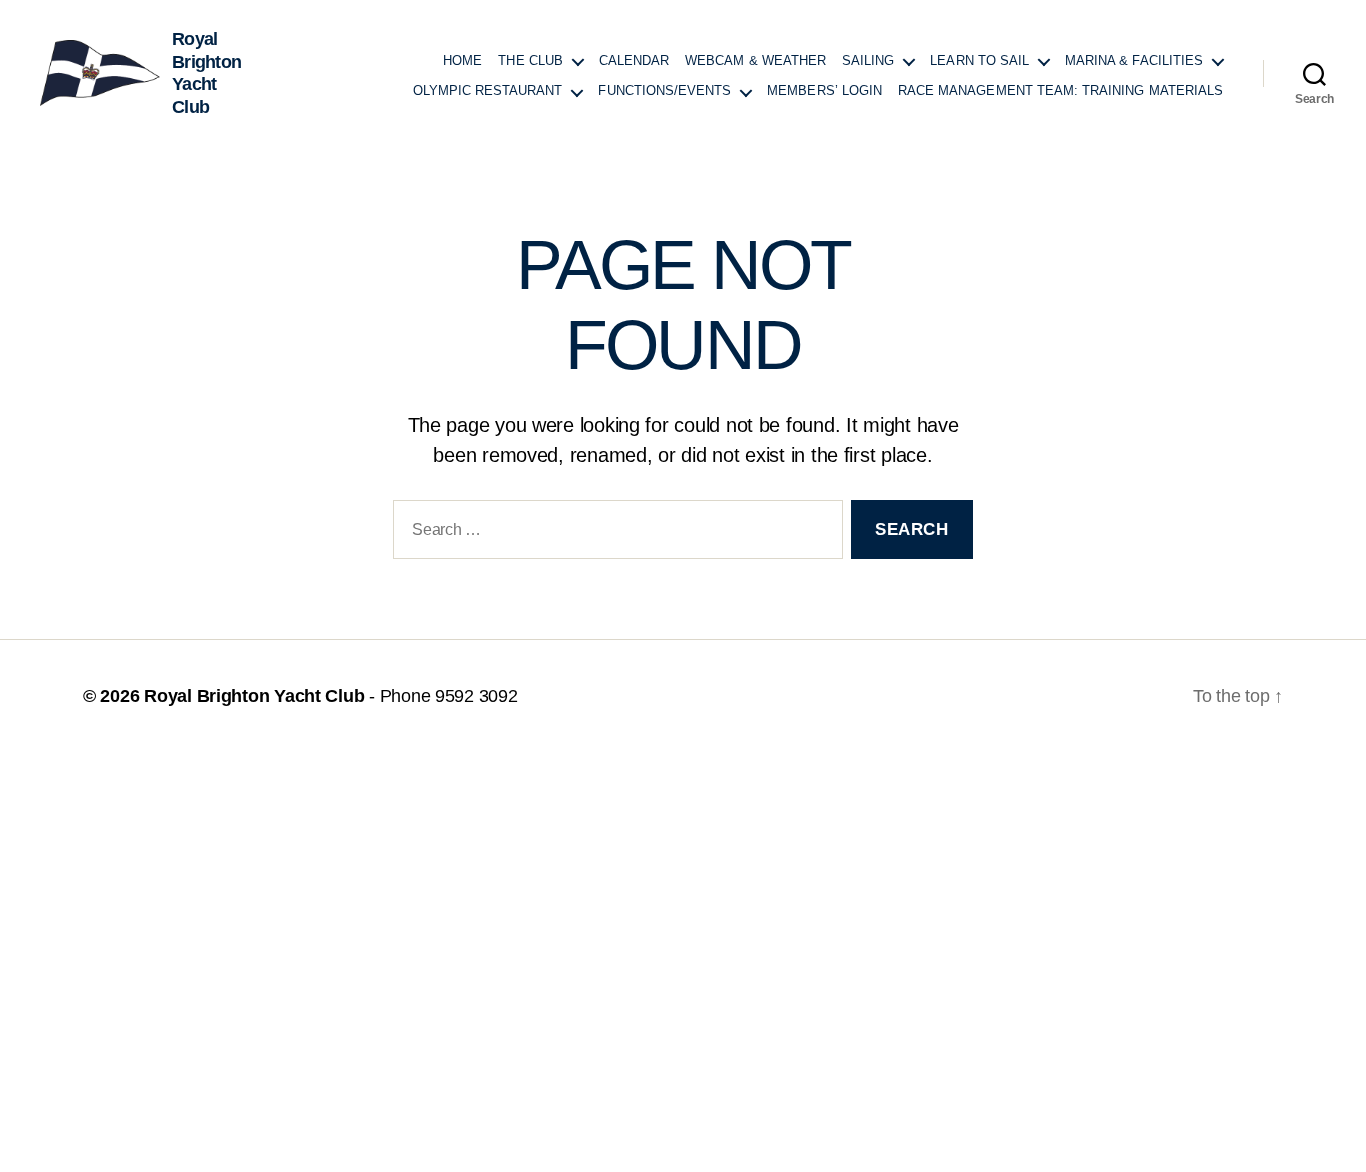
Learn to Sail (979, 61)
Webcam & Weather (755, 61)
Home (462, 61)
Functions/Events (664, 91)
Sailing (868, 61)
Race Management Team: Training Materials (1060, 91)
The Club (530, 61)
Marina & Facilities (1134, 61)
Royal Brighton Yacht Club (254, 696)
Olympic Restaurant (488, 91)
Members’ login (824, 91)
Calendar (634, 61)
